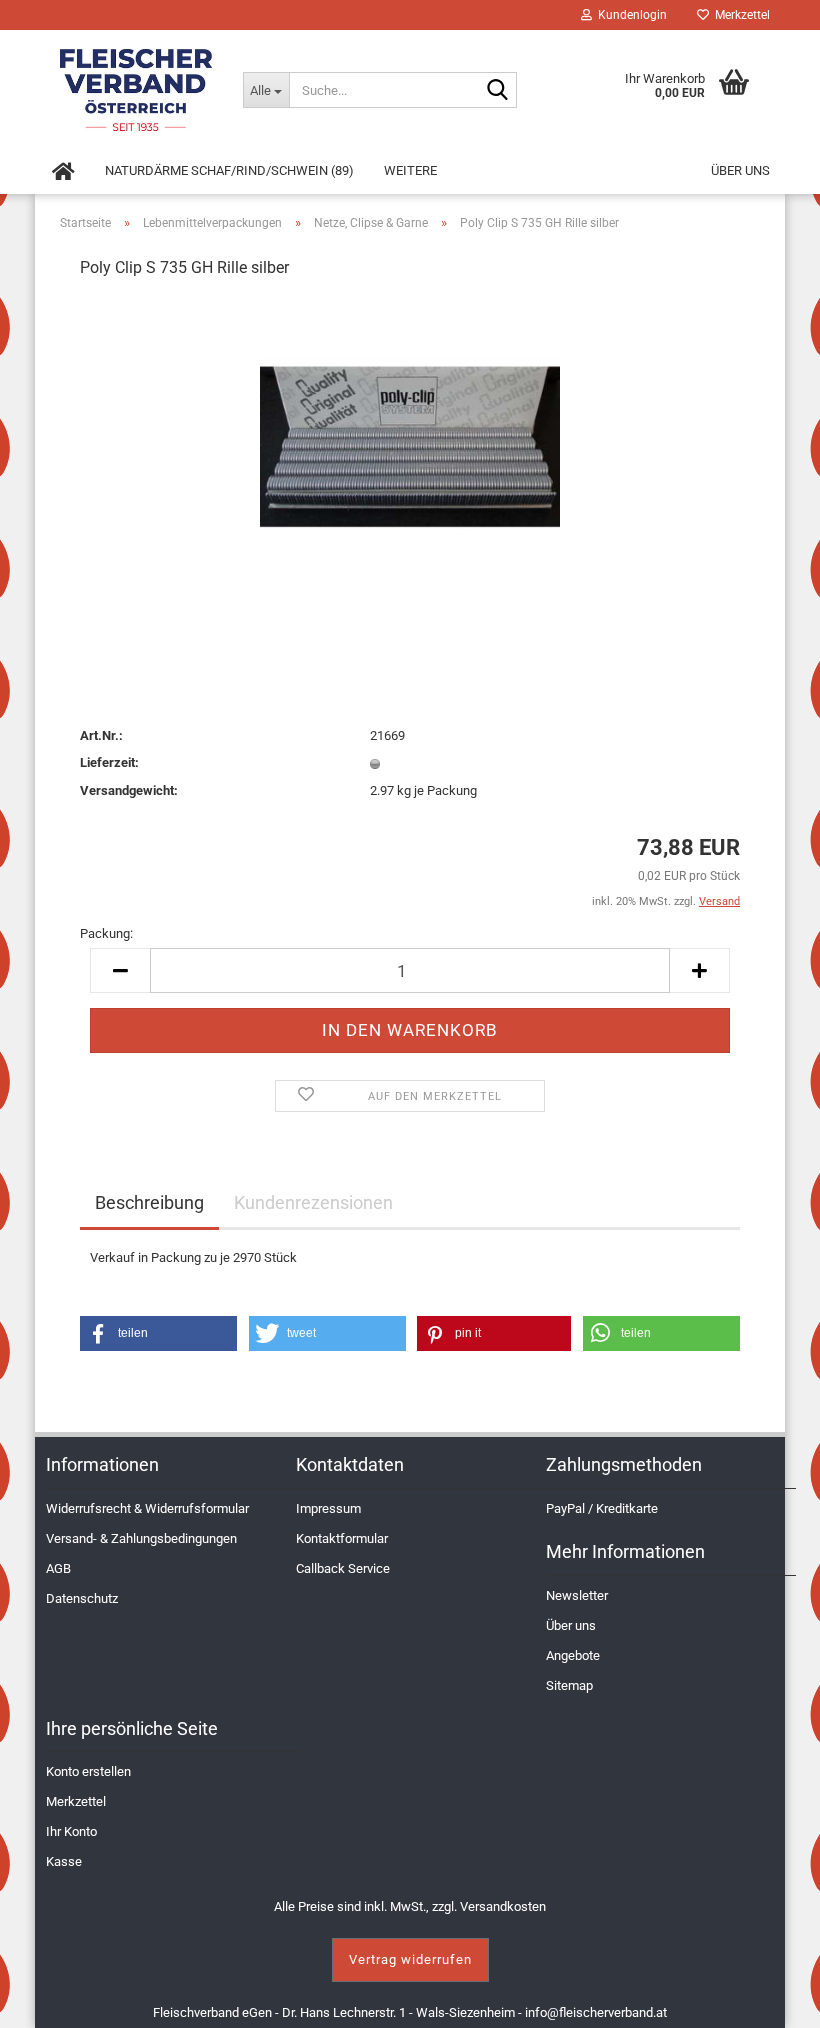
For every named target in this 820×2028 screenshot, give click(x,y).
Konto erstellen (88, 1771)
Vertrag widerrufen (410, 1959)
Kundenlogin (629, 15)
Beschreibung (149, 1202)
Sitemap (569, 1685)
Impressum (328, 1508)
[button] (158, 1333)
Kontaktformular (342, 1538)
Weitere (410, 170)
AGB (58, 1568)
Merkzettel (739, 15)
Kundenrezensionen (313, 1202)
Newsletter (577, 1595)
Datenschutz (82, 1598)
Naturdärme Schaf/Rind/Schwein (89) (229, 170)
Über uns (740, 170)
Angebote (573, 1655)
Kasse (64, 1861)
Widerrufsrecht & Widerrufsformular (147, 1508)
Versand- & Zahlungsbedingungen (141, 1538)
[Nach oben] (780, 1998)
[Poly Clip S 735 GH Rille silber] (410, 446)
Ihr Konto (71, 1831)
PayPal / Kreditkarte (602, 1508)
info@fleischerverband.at (596, 2012)
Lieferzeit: (109, 762)
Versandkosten (503, 1906)
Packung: (106, 933)
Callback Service (343, 1568)
